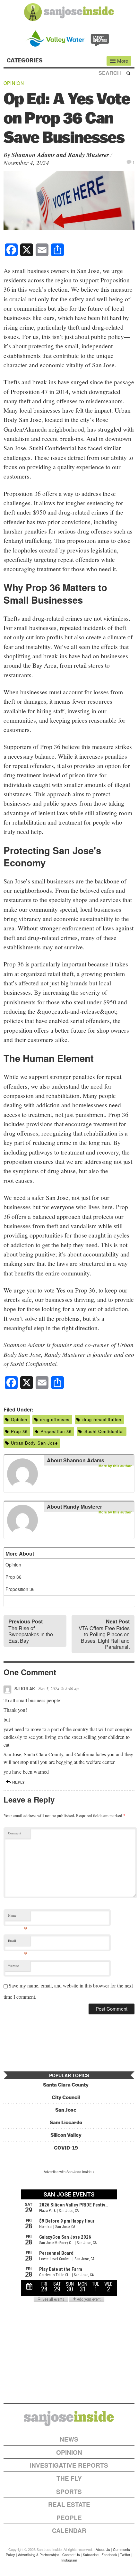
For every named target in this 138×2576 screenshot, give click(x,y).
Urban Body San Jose (34, 1443)
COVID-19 (66, 2148)
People (69, 2518)
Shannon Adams (33, 155)
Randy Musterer (88, 155)
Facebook (109, 2554)
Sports (69, 2492)
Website (13, 1966)
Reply (18, 1782)
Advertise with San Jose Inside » (69, 2171)
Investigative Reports (69, 2465)
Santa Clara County (66, 2085)
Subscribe (91, 2554)
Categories (25, 60)
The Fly (69, 2478)
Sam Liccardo (66, 2122)
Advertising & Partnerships (39, 2554)
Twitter (125, 2554)
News (69, 2439)
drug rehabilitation (102, 1419)
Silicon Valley (66, 2135)
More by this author (115, 1466)
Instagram (69, 2560)
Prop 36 (19, 1431)
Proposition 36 (56, 1431)
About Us (103, 2549)
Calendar (69, 2530)
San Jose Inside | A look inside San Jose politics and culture (69, 2418)
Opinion (14, 83)
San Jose (66, 2110)
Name (18, 1917)
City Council (66, 2097)
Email (18, 1942)
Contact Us (71, 2554)
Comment (15, 1833)
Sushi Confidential (104, 1431)
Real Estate (69, 2504)
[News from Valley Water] (69, 38)
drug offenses (55, 1419)
